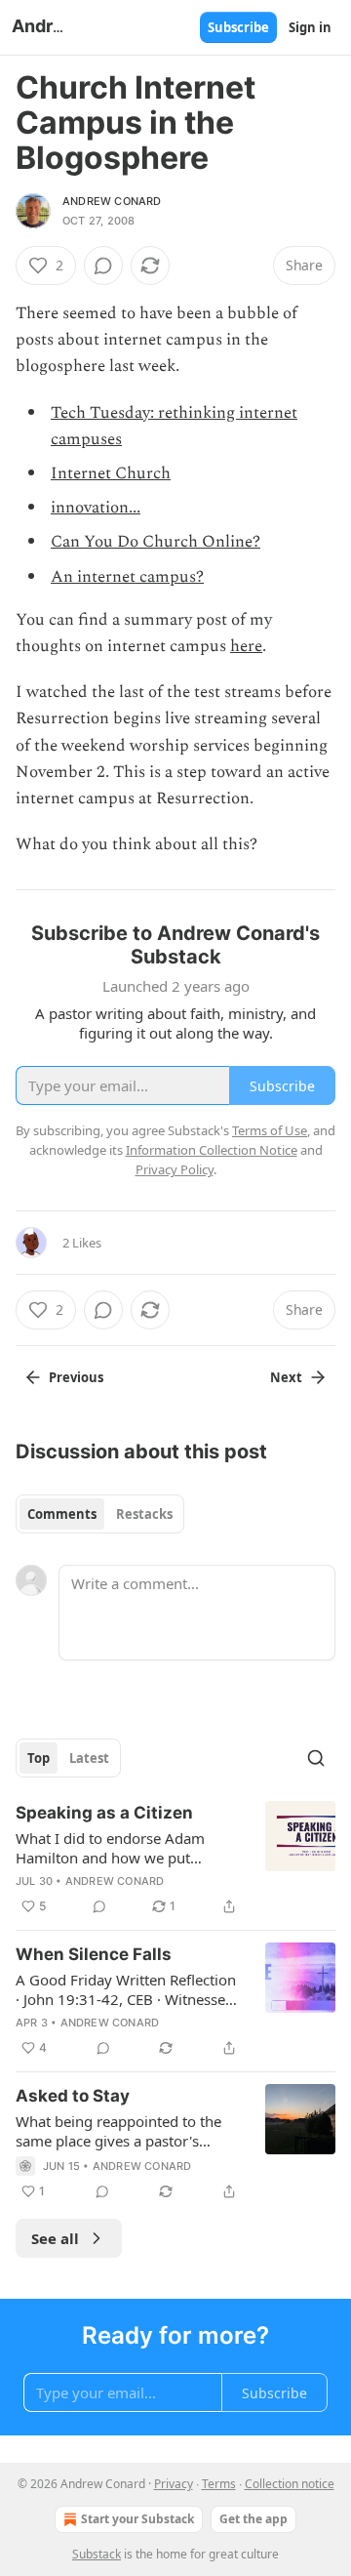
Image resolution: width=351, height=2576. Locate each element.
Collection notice (290, 2484)
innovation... (96, 508)
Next (286, 1377)
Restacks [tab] (144, 1514)
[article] (175, 1860)
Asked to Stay (73, 2096)
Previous (76, 1377)
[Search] (316, 1758)
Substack (97, 2554)
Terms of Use (270, 1130)
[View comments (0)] (103, 266)
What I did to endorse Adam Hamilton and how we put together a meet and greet (110, 1848)
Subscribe (238, 27)
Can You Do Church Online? (156, 542)
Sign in (310, 27)
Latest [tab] (89, 1758)
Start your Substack (137, 2519)
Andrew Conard (112, 201)
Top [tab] (39, 1758)
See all (55, 2238)
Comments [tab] (62, 1514)
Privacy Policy (175, 1169)
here (246, 646)
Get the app (253, 2519)
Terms (219, 2484)
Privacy (174, 2484)
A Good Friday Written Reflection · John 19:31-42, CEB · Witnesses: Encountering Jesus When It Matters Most (126, 1989)
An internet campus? (127, 577)
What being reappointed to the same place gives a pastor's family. (118, 2131)
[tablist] (100, 1514)
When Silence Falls (94, 1954)
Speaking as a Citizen (104, 1813)
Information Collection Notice (212, 1150)
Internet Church (111, 473)
